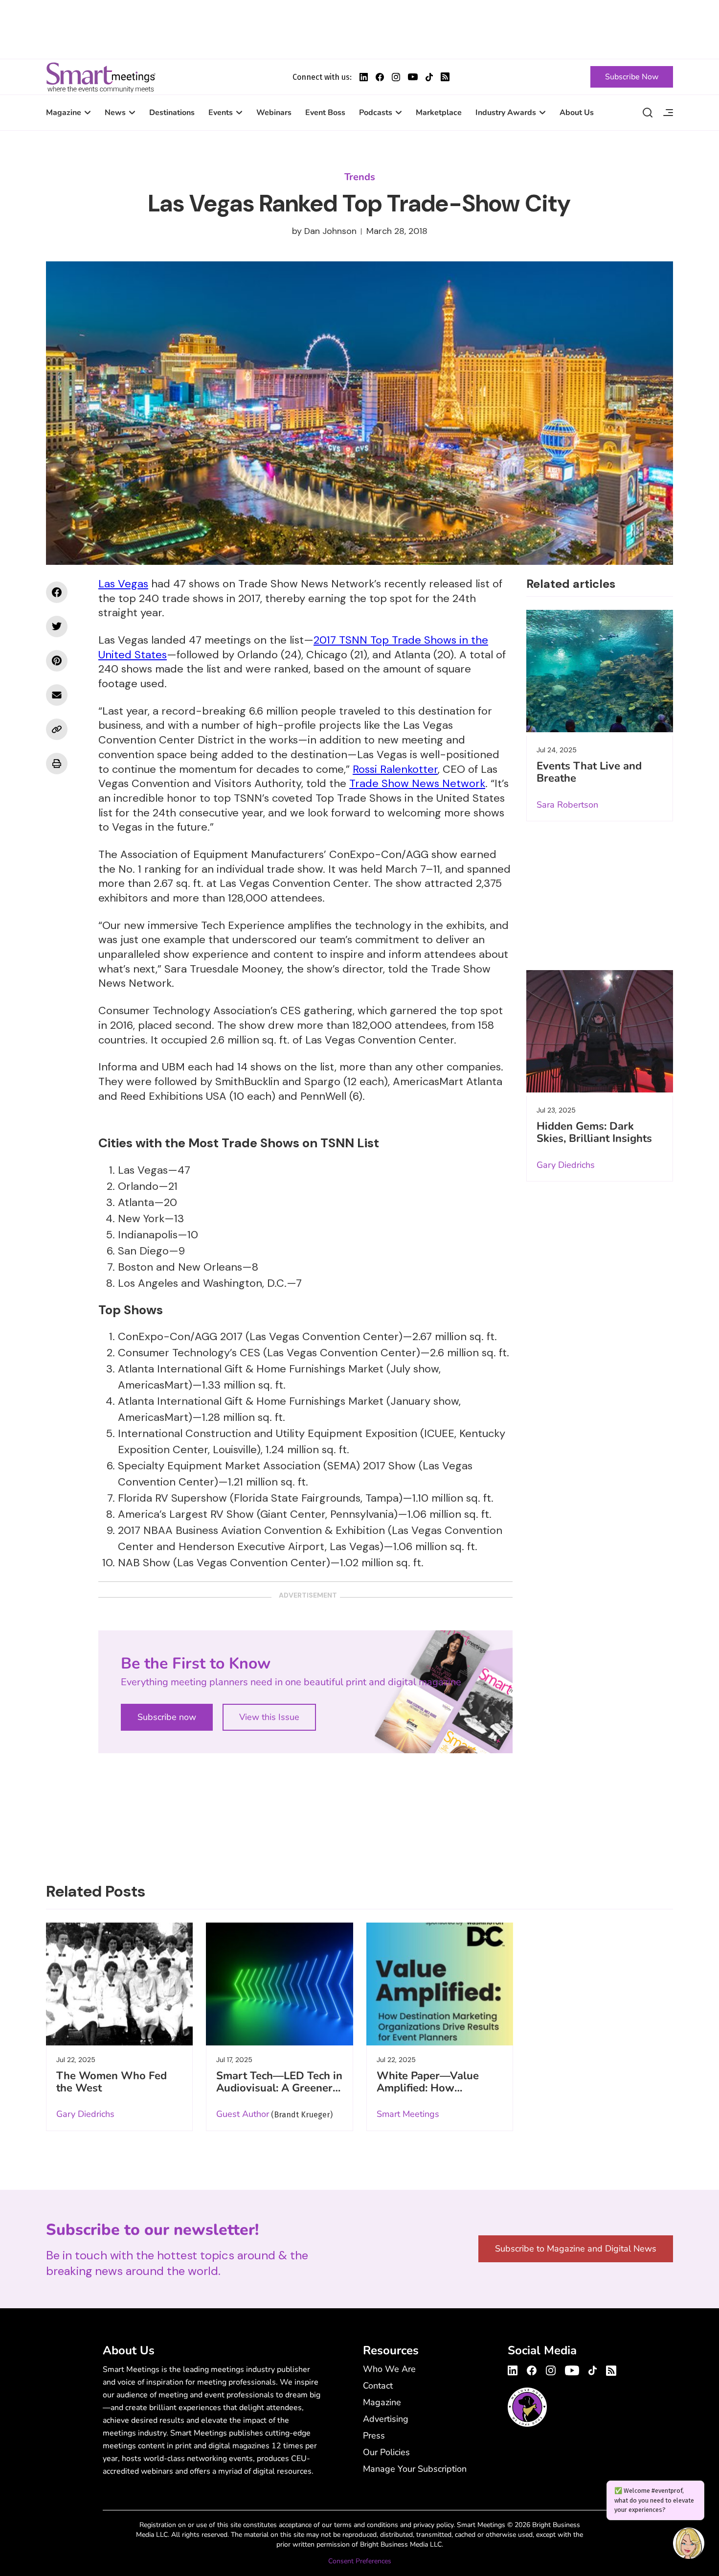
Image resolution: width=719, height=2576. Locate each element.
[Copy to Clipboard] (57, 729)
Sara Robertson (567, 805)
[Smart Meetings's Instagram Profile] (396, 77)
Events (221, 113)
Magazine (64, 113)
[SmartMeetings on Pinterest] (57, 661)
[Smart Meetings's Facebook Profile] (380, 77)
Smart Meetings (101, 77)
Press (374, 2436)
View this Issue (269, 1717)
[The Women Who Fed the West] (119, 1984)
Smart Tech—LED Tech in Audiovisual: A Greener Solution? (279, 2088)
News (115, 113)
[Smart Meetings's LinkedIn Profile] (364, 77)
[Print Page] (57, 764)
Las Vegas (123, 584)
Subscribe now (167, 1717)
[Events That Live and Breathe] (600, 671)
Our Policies (386, 2452)
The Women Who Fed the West (112, 2082)
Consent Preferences (360, 2561)
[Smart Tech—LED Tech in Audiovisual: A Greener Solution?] (279, 1984)
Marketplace (439, 113)
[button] (689, 2545)
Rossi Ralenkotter (395, 769)
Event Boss (325, 113)
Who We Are (389, 2369)
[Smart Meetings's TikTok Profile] (429, 77)
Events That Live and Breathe (589, 772)
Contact (378, 2386)
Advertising (386, 2419)
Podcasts (376, 113)
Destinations (172, 113)
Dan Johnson (330, 231)
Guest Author (243, 2114)
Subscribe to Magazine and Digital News (576, 2249)
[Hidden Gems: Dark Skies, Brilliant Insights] (600, 1031)
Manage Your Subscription (415, 2469)
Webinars (274, 113)
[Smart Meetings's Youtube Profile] (413, 77)
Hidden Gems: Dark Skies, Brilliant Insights (594, 1132)
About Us (577, 113)
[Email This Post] (57, 695)
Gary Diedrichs (566, 1165)
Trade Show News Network (417, 783)
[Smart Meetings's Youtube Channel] (572, 2369)
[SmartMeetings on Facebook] (57, 592)
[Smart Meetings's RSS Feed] (445, 77)
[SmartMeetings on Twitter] (57, 627)
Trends (360, 177)
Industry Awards (506, 113)
